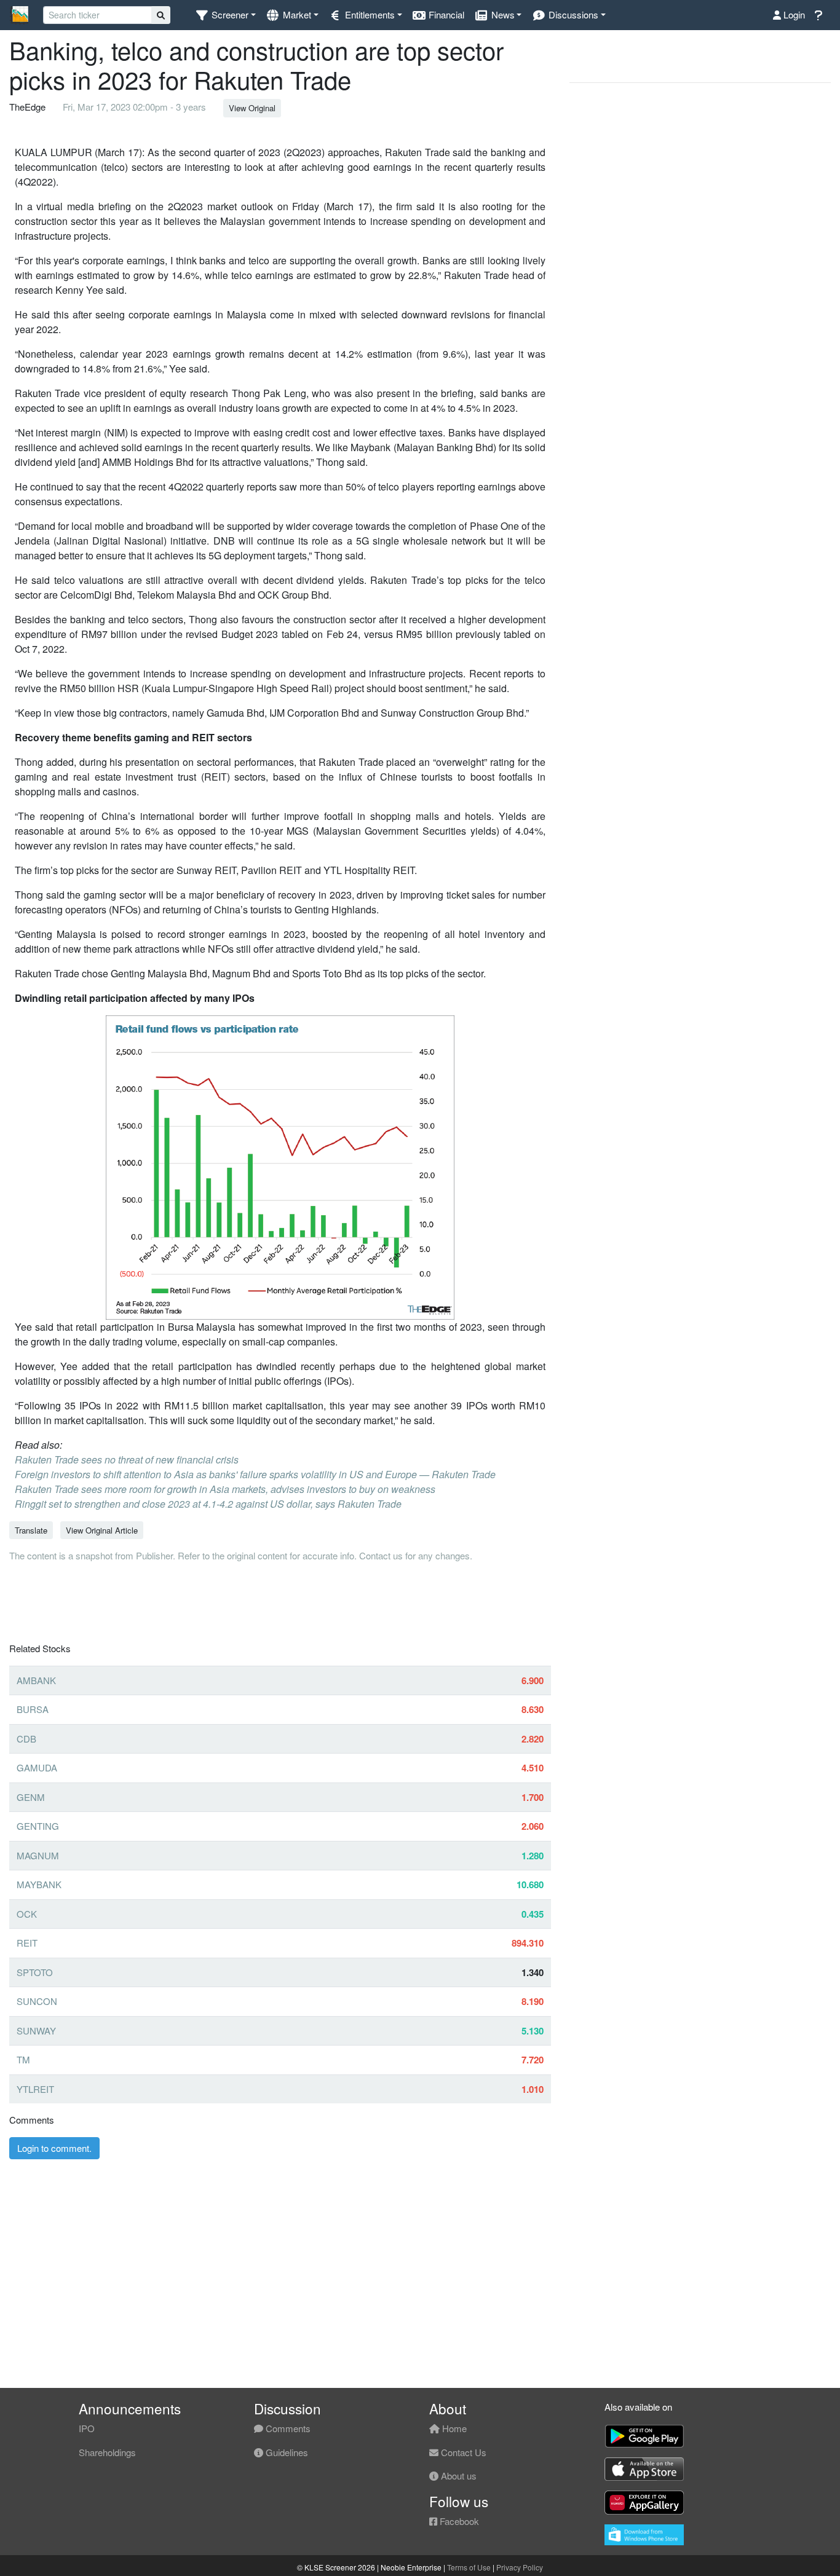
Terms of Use (469, 2567)
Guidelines (286, 2452)
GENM (31, 1797)
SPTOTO (35, 1972)
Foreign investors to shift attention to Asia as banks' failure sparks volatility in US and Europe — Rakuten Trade (255, 1474)
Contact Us (462, 2452)
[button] (225, 15)
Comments (287, 2428)
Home (453, 2428)
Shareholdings (107, 2452)
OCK (27, 1914)
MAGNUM (38, 1855)
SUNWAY (36, 2030)
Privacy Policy (520, 2567)
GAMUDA (37, 1767)
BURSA (33, 1709)
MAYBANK (39, 1884)
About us (458, 2476)
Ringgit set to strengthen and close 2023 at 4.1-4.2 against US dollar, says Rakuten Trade (208, 1504)
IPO (87, 2428)
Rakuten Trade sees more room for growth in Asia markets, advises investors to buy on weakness (225, 1489)
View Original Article (102, 1530)
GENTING (38, 1826)
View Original (252, 108)
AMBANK (36, 1680)
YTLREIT (35, 2089)
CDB (26, 1739)
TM (23, 2059)
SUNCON (37, 2001)
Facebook (458, 2521)
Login (793, 14)
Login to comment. (54, 2148)
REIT (27, 1943)
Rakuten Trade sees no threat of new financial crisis (127, 1459)
